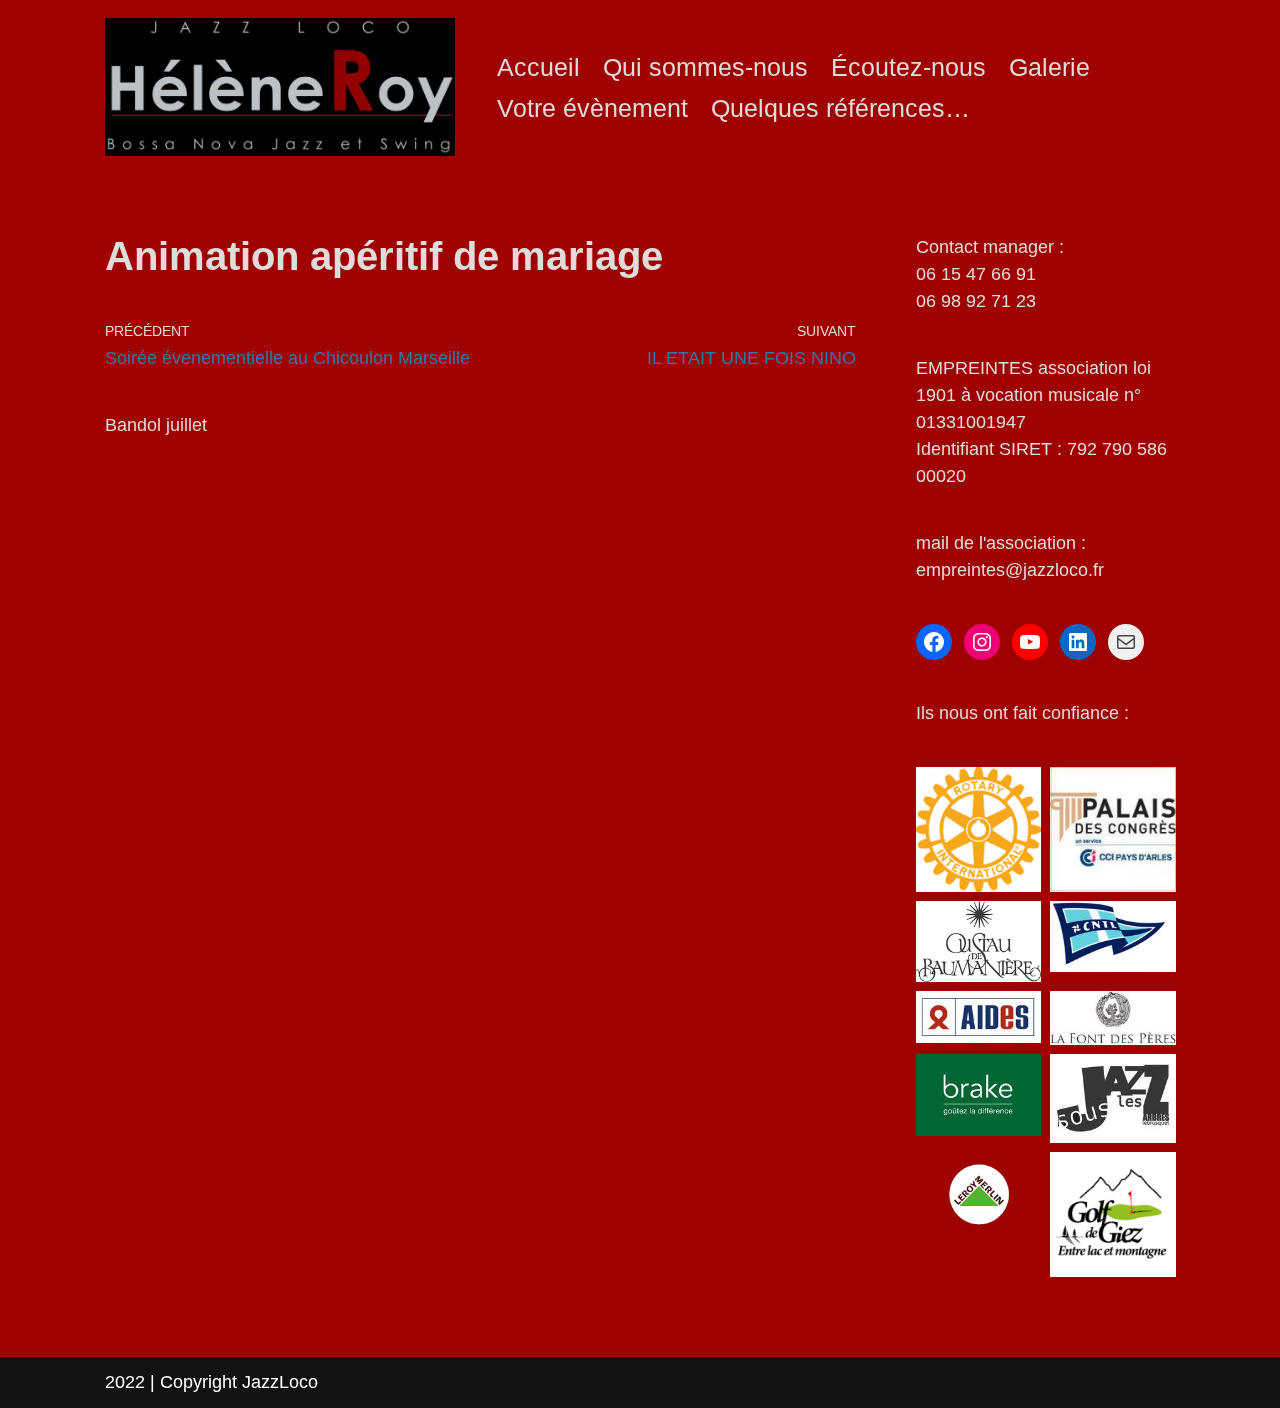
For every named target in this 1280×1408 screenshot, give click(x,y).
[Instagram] (982, 642)
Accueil (538, 67)
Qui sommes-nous (705, 67)
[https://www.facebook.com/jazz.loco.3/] (934, 642)
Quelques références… (840, 108)
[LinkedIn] (1078, 642)
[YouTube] (1030, 642)
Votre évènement (592, 108)
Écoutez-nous (908, 67)
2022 (127, 1382)
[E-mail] (1126, 642)
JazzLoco (280, 1382)
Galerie (1049, 67)
